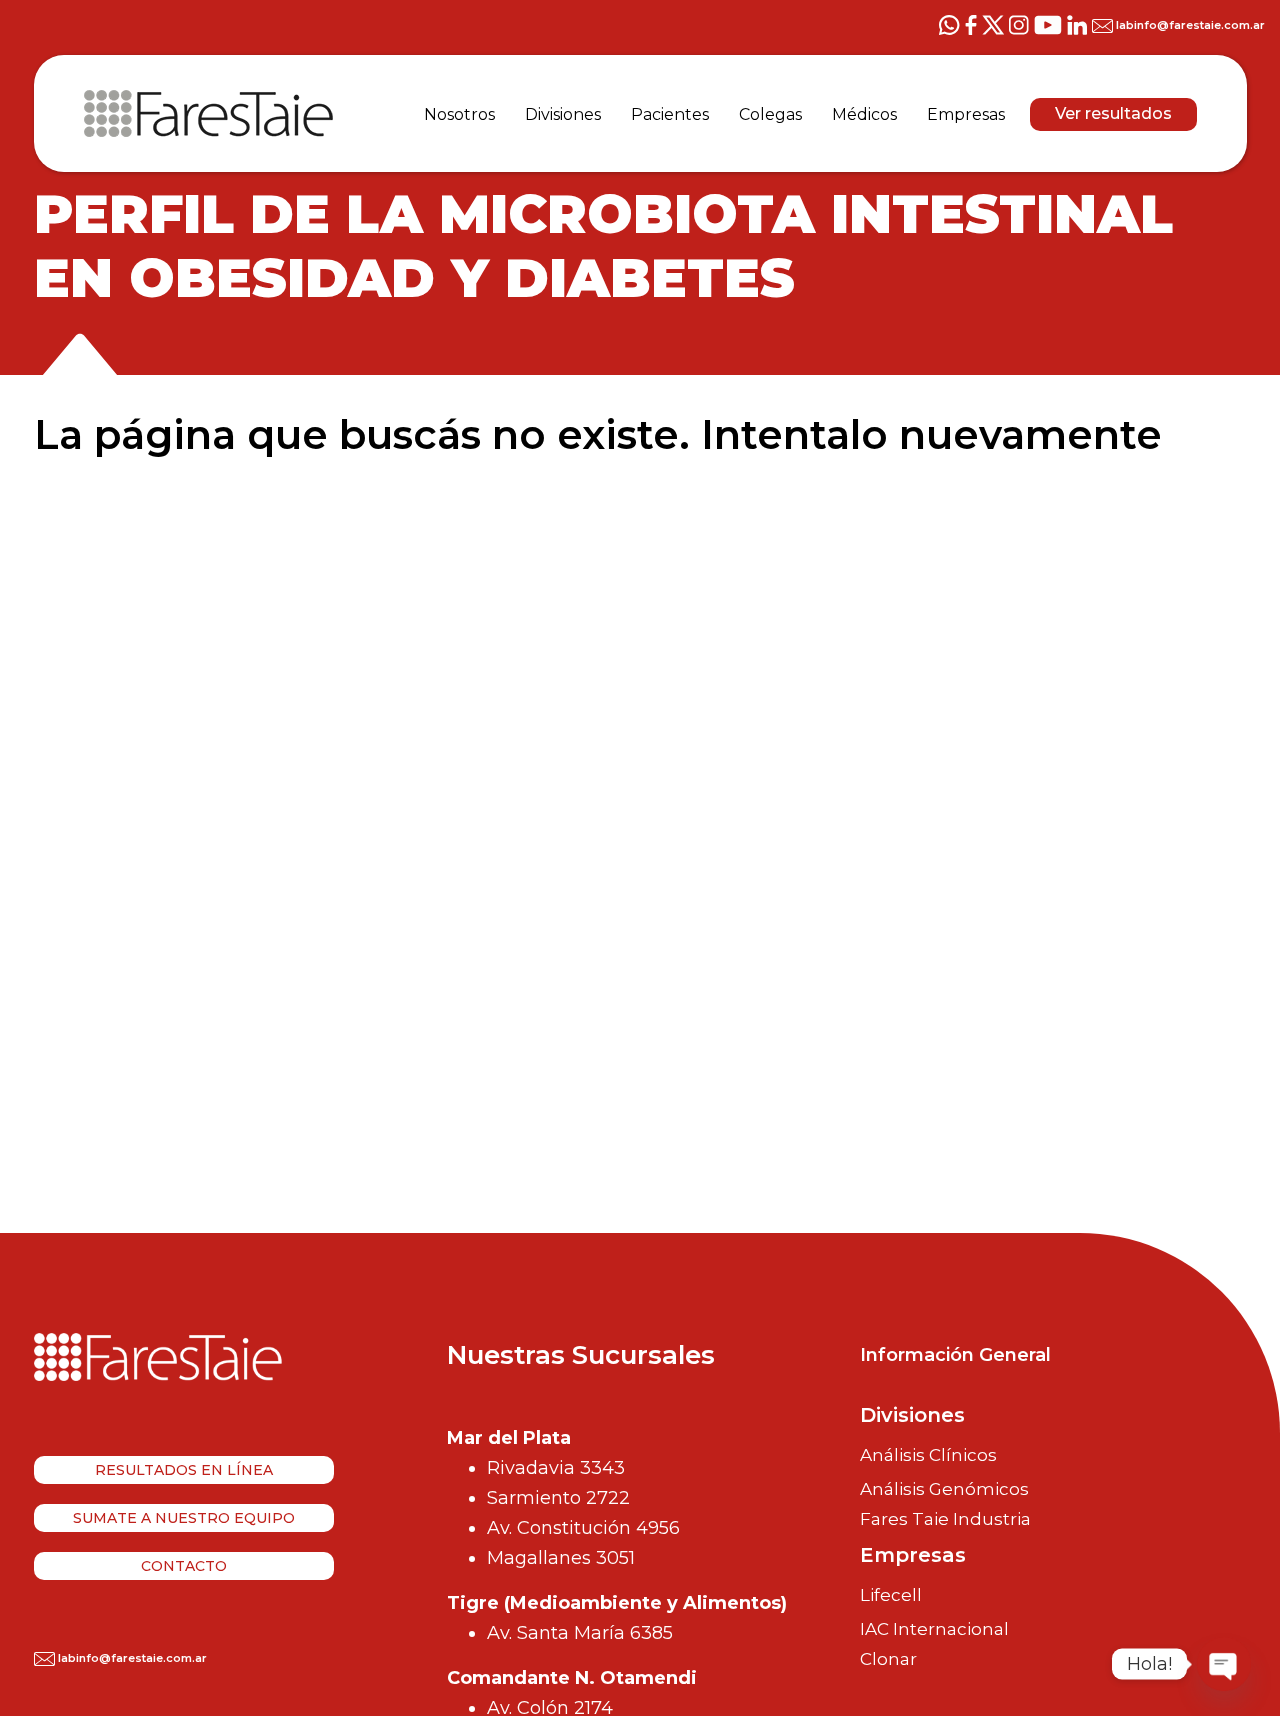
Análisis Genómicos (944, 1489)
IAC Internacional (934, 1629)
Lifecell (891, 1595)
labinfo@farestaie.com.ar (1189, 25)
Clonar (888, 1659)
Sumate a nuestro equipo (184, 1518)
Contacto (184, 1566)
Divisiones (912, 1415)
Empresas (913, 1555)
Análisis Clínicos (928, 1455)
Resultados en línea (184, 1470)
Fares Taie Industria (945, 1519)
